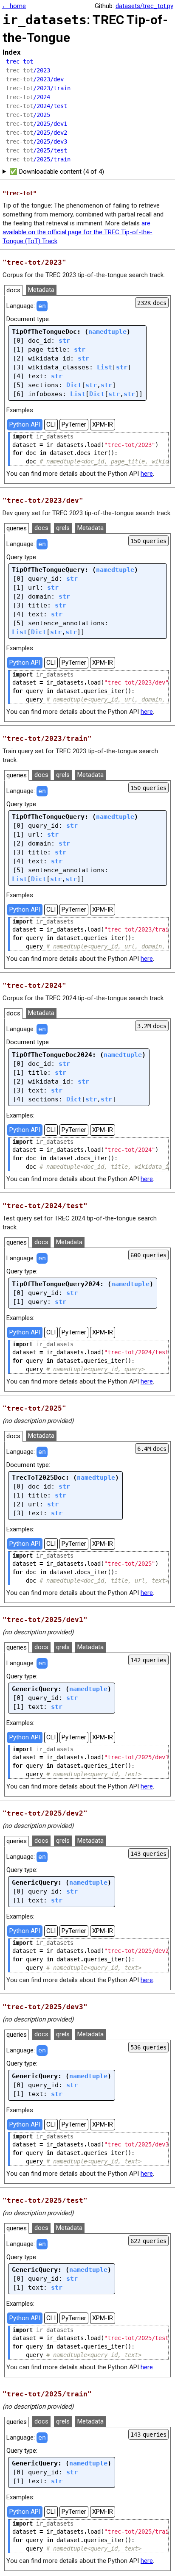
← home (14, 6)
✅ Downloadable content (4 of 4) (57, 172)
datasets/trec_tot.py (144, 6)
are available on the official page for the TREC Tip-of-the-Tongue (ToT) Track (78, 232)
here (147, 474)
